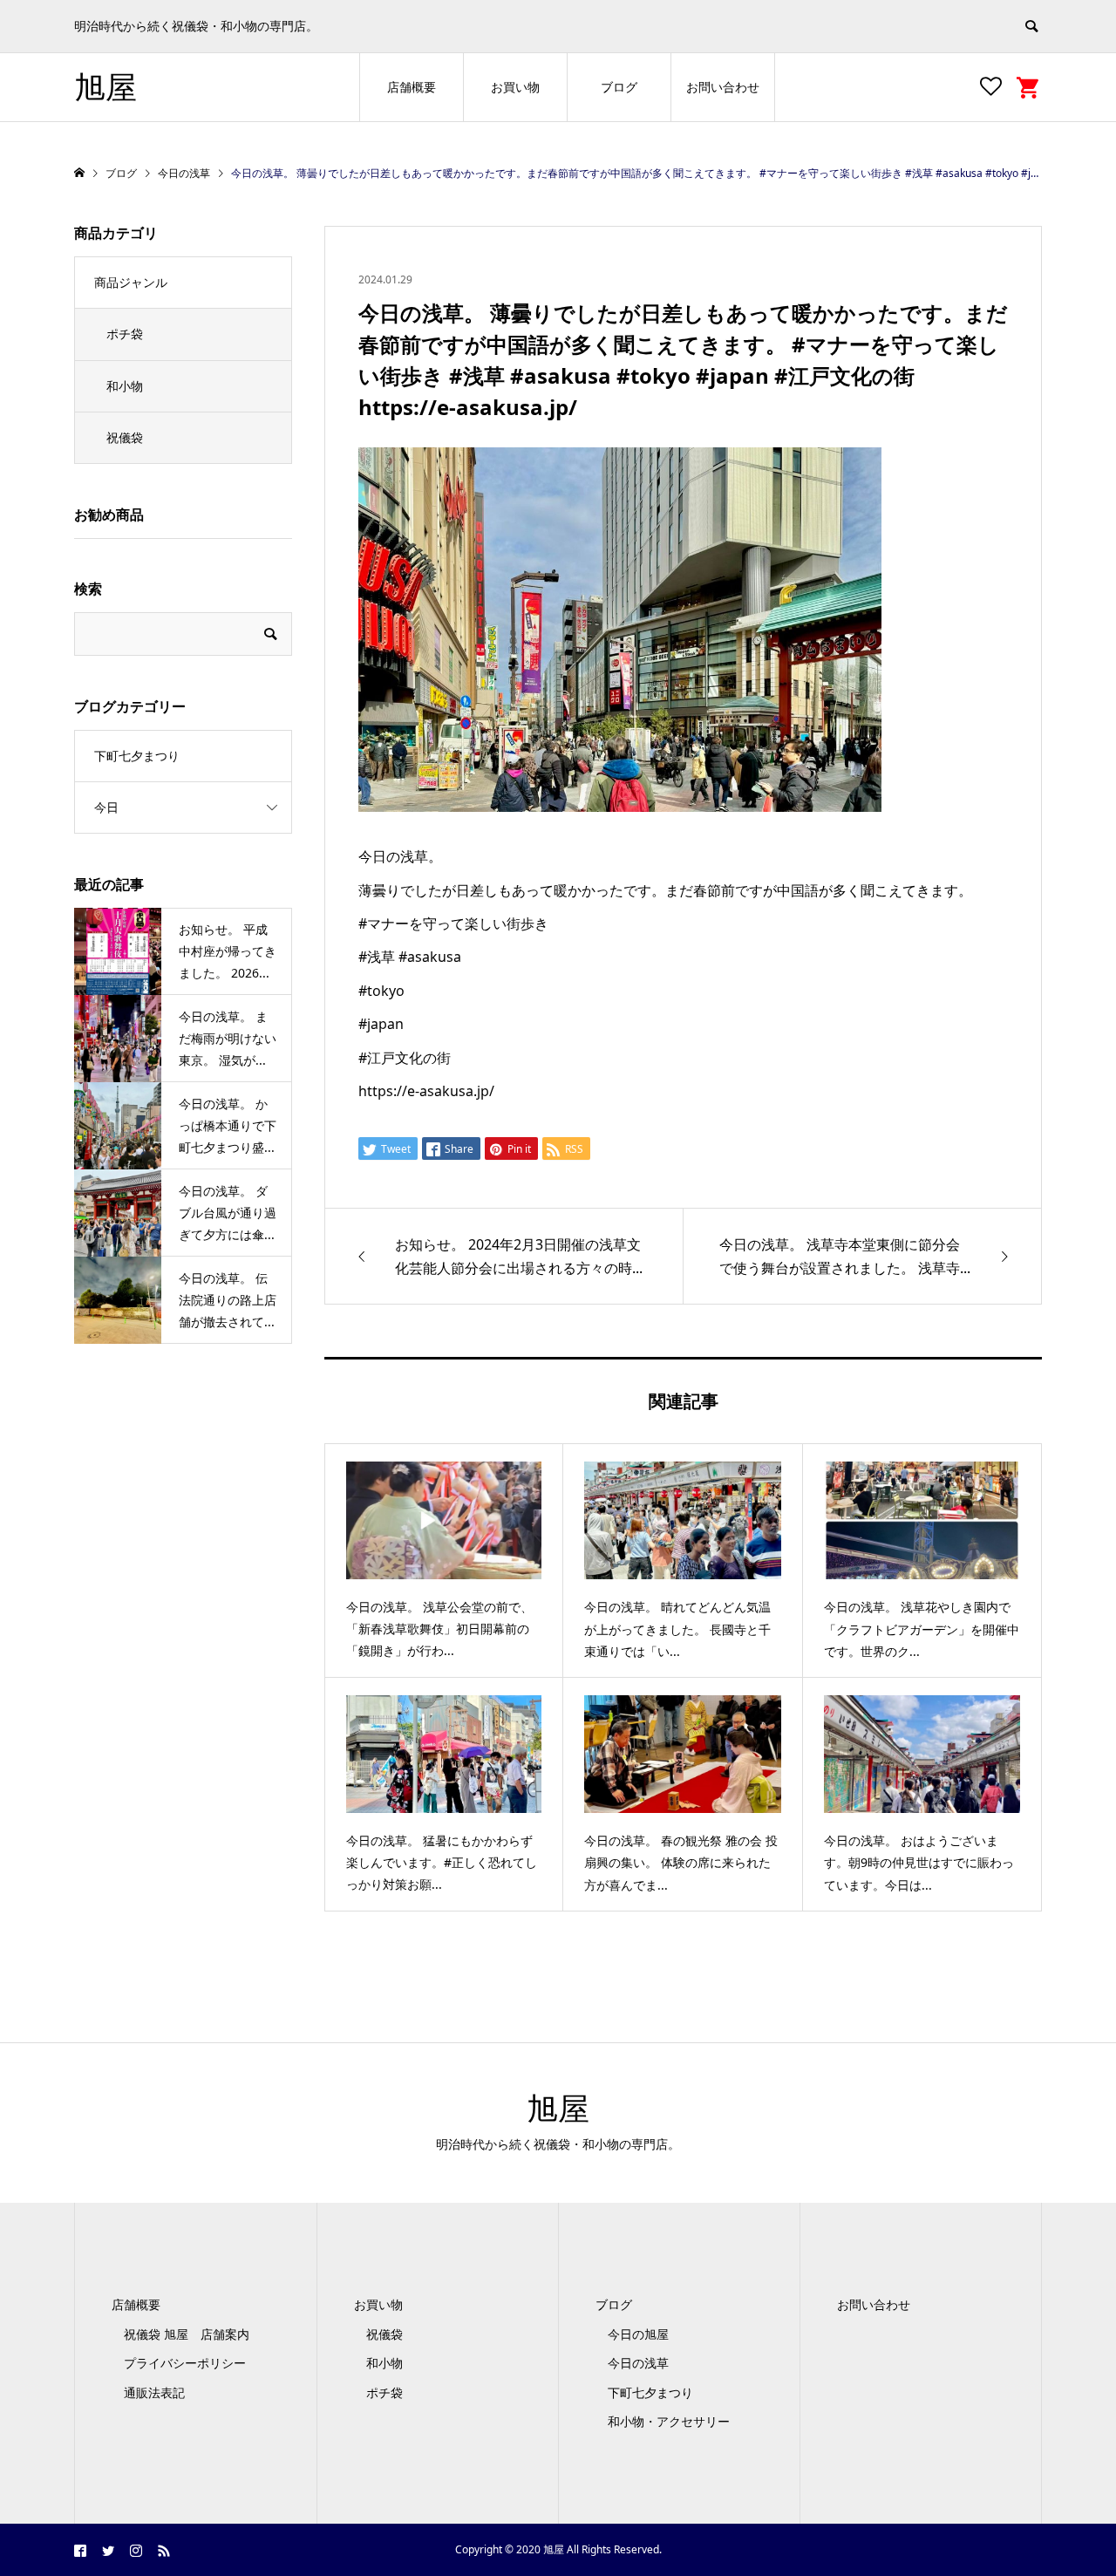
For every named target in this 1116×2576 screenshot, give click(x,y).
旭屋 (105, 87)
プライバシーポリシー (185, 2363)
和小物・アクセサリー (669, 2421)
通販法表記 (154, 2392)
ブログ (619, 87)
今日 (106, 807)
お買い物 (515, 87)
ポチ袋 (125, 334)
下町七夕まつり (137, 756)
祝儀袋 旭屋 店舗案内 (193, 2334)
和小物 (125, 386)
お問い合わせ (723, 87)
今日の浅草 (638, 2363)
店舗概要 (412, 87)
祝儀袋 (125, 437)
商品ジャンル (131, 282)
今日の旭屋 (638, 2334)
